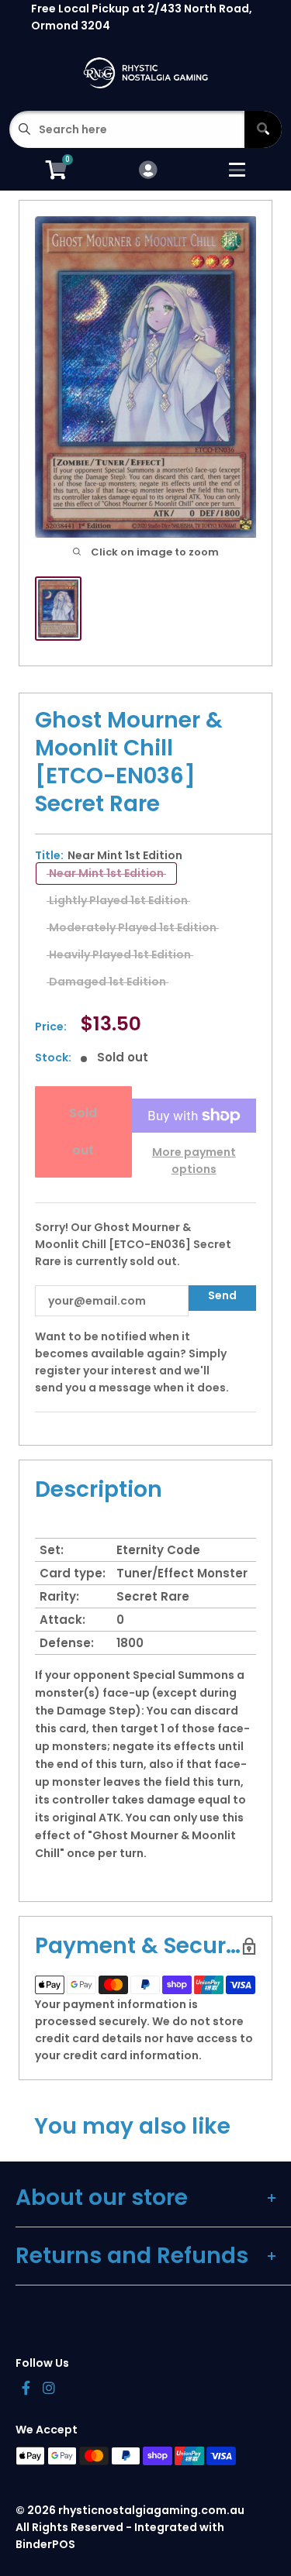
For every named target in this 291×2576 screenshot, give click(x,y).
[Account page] (148, 171)
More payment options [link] (194, 1161)
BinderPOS (45, 2544)
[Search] (263, 129)
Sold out (83, 1132)
